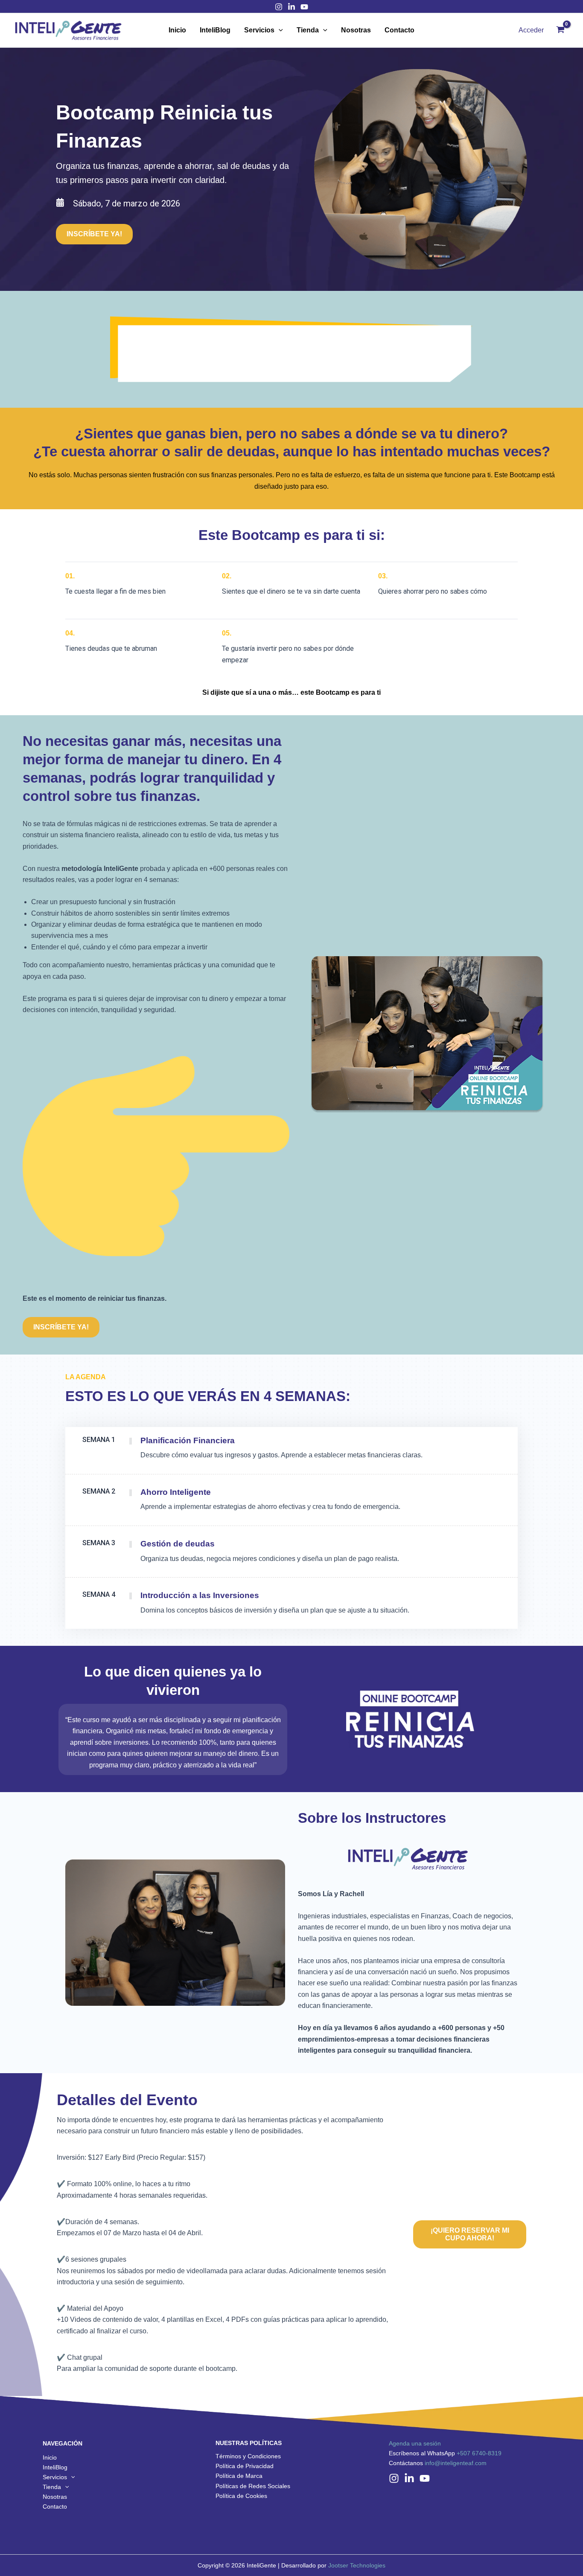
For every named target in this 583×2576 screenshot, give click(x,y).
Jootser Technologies (357, 2565)
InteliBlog (215, 30)
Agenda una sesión (415, 2443)
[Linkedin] (409, 2478)
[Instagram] (279, 7)
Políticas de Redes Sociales (253, 2486)
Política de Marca (239, 2476)
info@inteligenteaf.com (456, 2463)
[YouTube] (425, 2478)
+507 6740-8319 (479, 2453)
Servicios (259, 30)
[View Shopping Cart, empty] (560, 30)
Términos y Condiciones (248, 2456)
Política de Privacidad (245, 2466)
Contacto (399, 30)
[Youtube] (304, 7)
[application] (279, 30)
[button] (94, 234)
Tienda (308, 30)
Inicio (177, 30)
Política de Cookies (241, 2496)
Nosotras (356, 30)
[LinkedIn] (291, 7)
